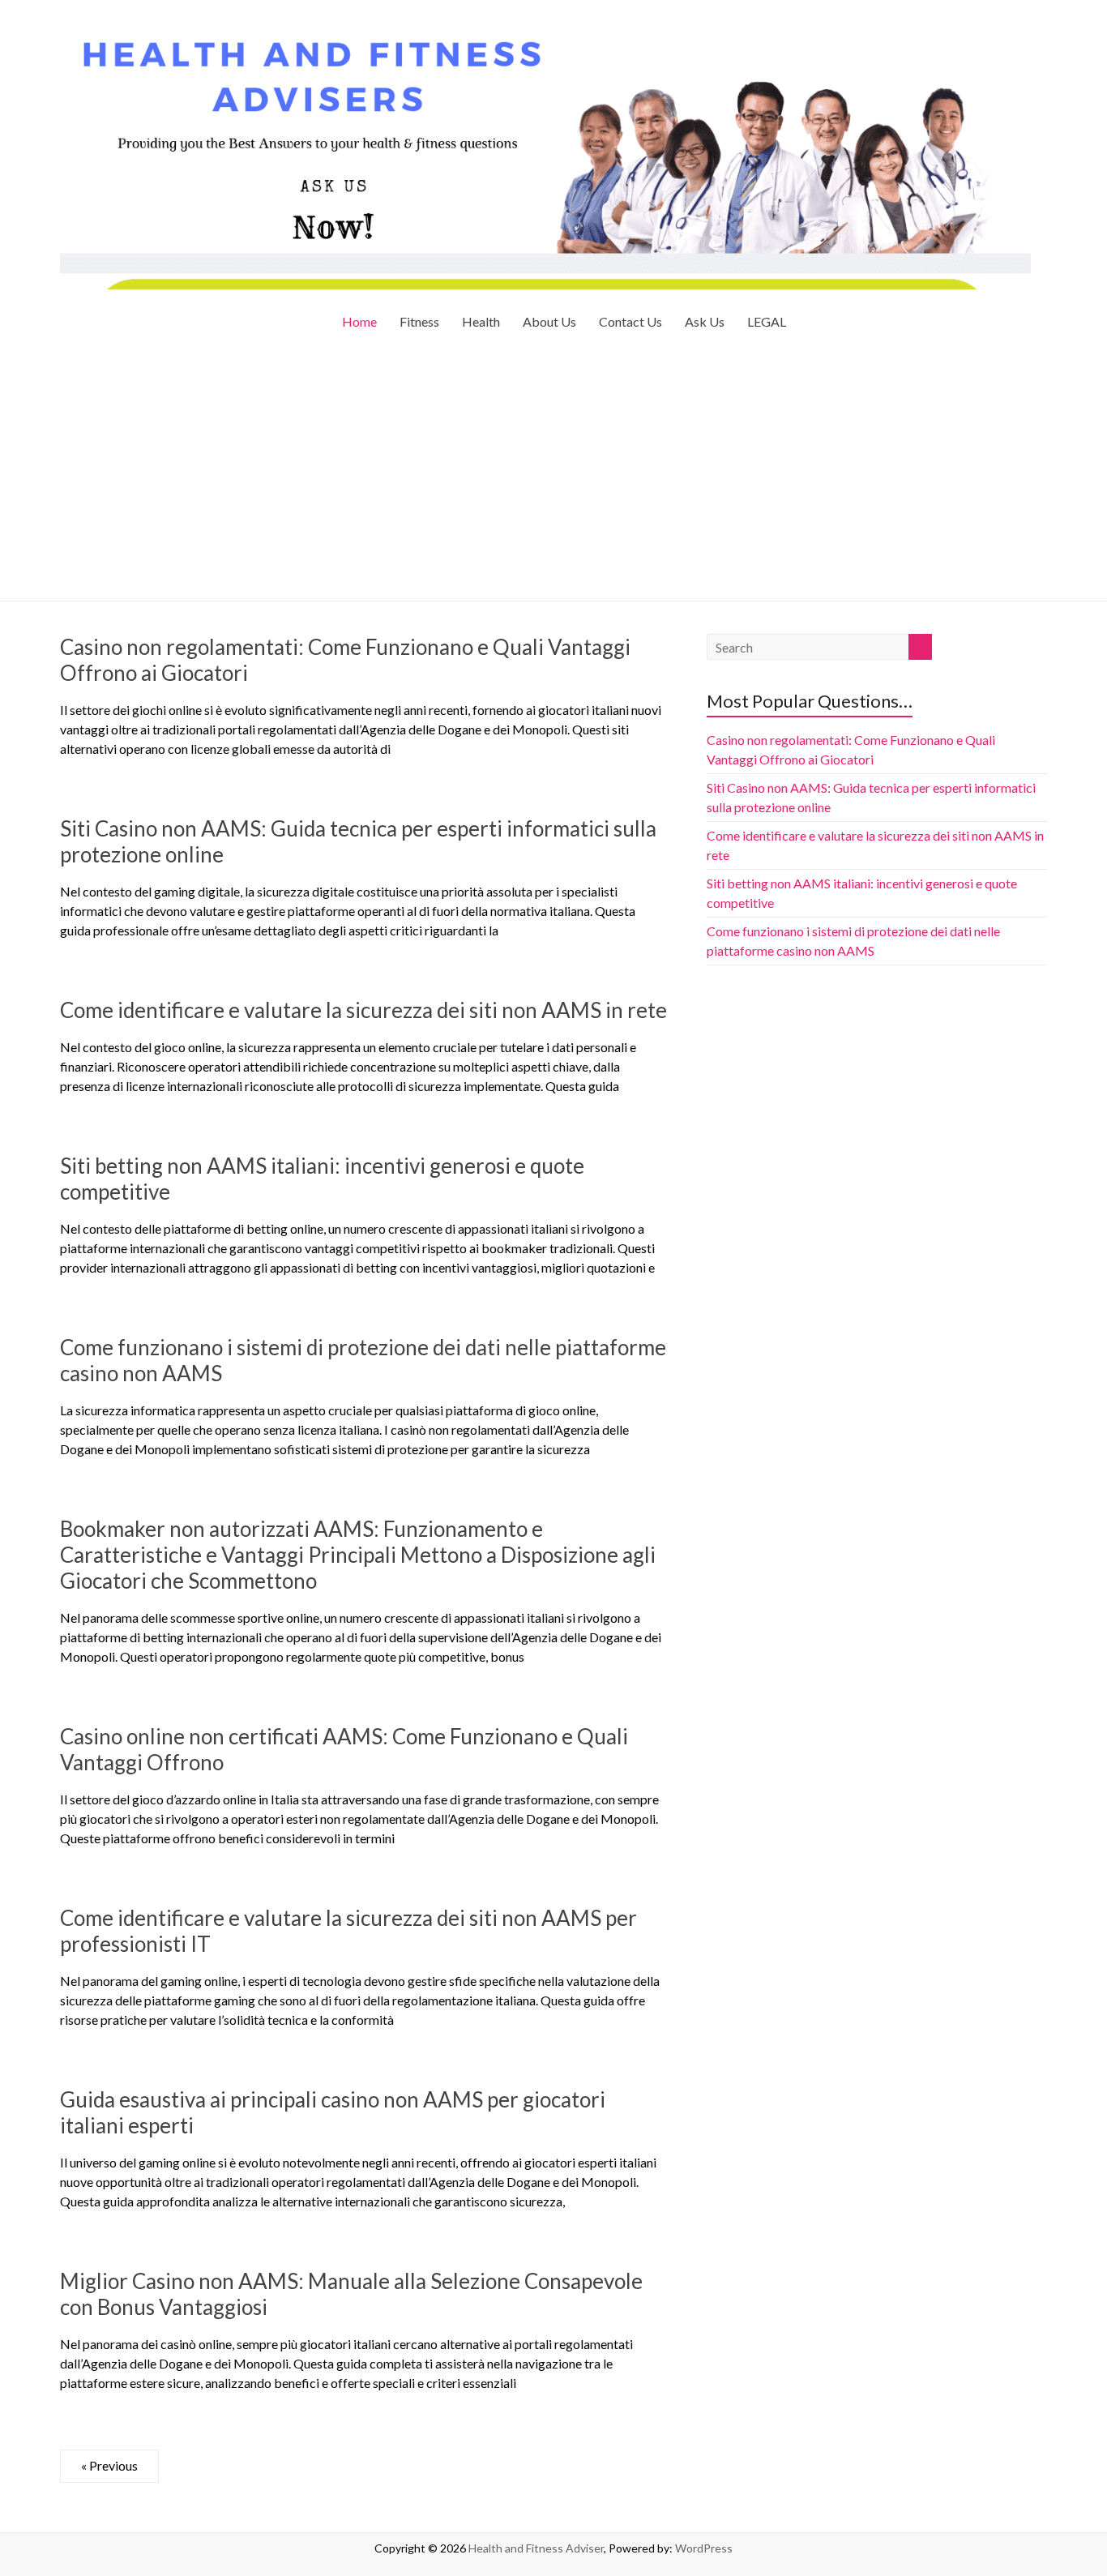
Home (359, 321)
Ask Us (705, 321)
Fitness (419, 321)
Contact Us (630, 321)
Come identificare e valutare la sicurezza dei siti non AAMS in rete (363, 1010)
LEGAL (767, 321)
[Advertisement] (553, 467)
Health (481, 321)
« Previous (109, 2465)
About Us (549, 321)
